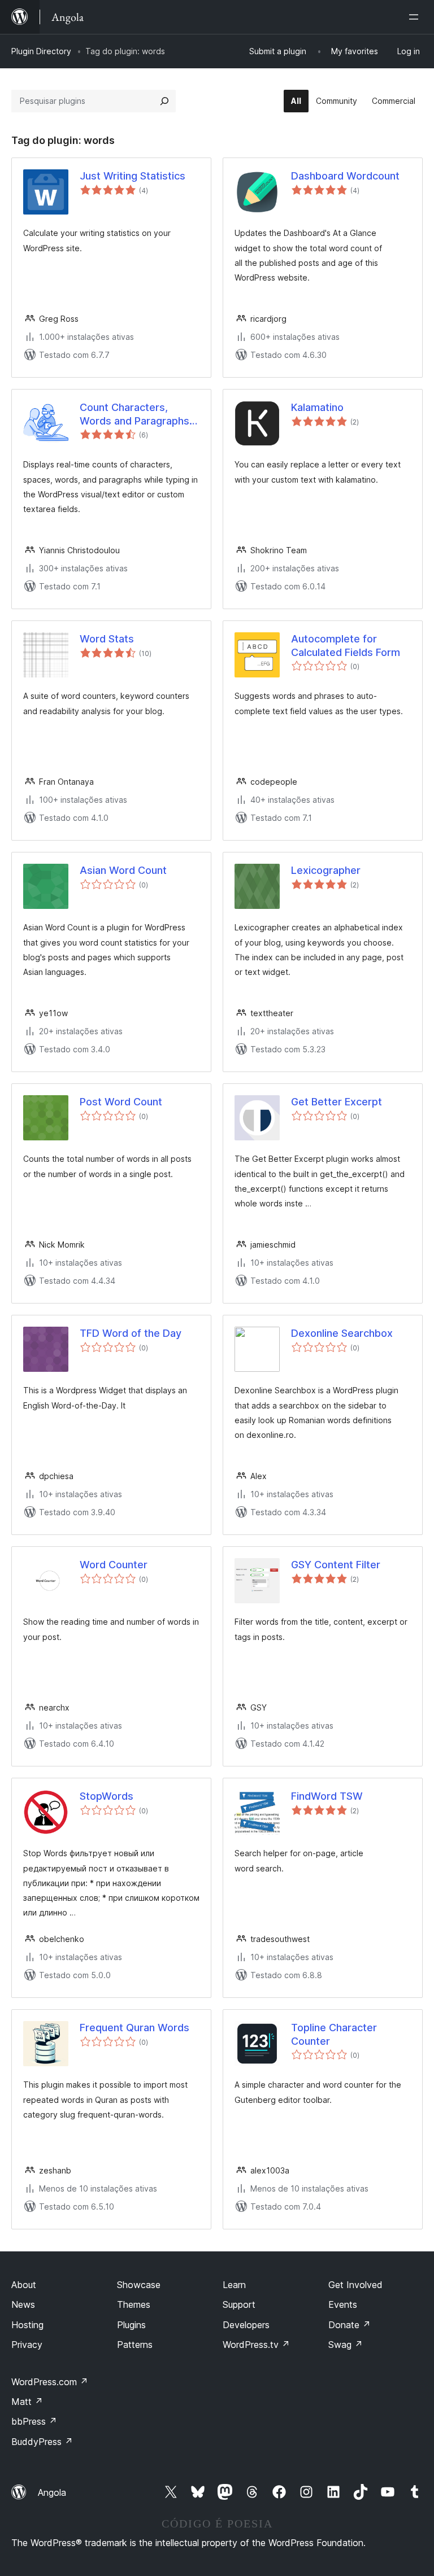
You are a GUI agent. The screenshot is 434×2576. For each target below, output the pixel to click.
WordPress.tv (256, 2345)
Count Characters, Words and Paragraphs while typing (134, 414)
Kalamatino (317, 407)
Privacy (27, 2345)
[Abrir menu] (416, 17)
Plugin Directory (41, 51)
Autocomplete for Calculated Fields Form (346, 645)
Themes (134, 2304)
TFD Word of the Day (131, 1333)
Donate (350, 2325)
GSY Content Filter (336, 1565)
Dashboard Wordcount (345, 176)
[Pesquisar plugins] (164, 101)
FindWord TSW (327, 1796)
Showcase (139, 2285)
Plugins (131, 2325)
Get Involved (355, 2285)
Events (343, 2304)
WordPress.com (50, 2382)
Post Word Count (121, 1102)
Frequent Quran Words (134, 2028)
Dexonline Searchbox (342, 1333)
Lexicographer (326, 870)
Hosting (27, 2325)
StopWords (107, 1796)
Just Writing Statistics (133, 176)
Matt (27, 2402)
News (23, 2304)
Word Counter (114, 1565)
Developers (246, 2325)
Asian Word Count (123, 870)
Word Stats (107, 639)
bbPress (34, 2421)
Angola (52, 2492)
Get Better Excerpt (337, 1102)
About (24, 2285)
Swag (346, 2345)
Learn (234, 2285)
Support (239, 2304)
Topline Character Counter (334, 2034)
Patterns (135, 2345)
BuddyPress (42, 2442)
